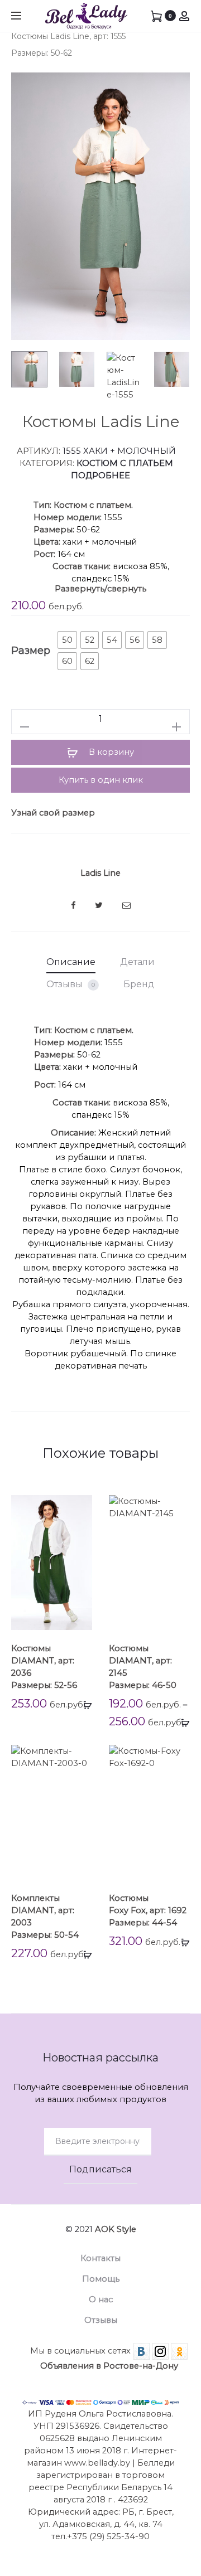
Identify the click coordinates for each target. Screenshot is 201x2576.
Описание (71, 962)
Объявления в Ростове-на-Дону (109, 2366)
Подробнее (100, 476)
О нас (101, 2300)
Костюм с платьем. (93, 505)
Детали (137, 962)
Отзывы (71, 984)
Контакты (100, 2258)
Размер (31, 651)
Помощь (101, 2279)
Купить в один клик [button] (101, 780)
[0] (156, 16)
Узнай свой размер (53, 813)
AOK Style (116, 2229)
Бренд (139, 984)
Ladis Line (100, 873)
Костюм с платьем (125, 463)
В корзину (110, 752)
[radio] (67, 640)
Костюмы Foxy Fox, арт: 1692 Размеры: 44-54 (148, 1910)
